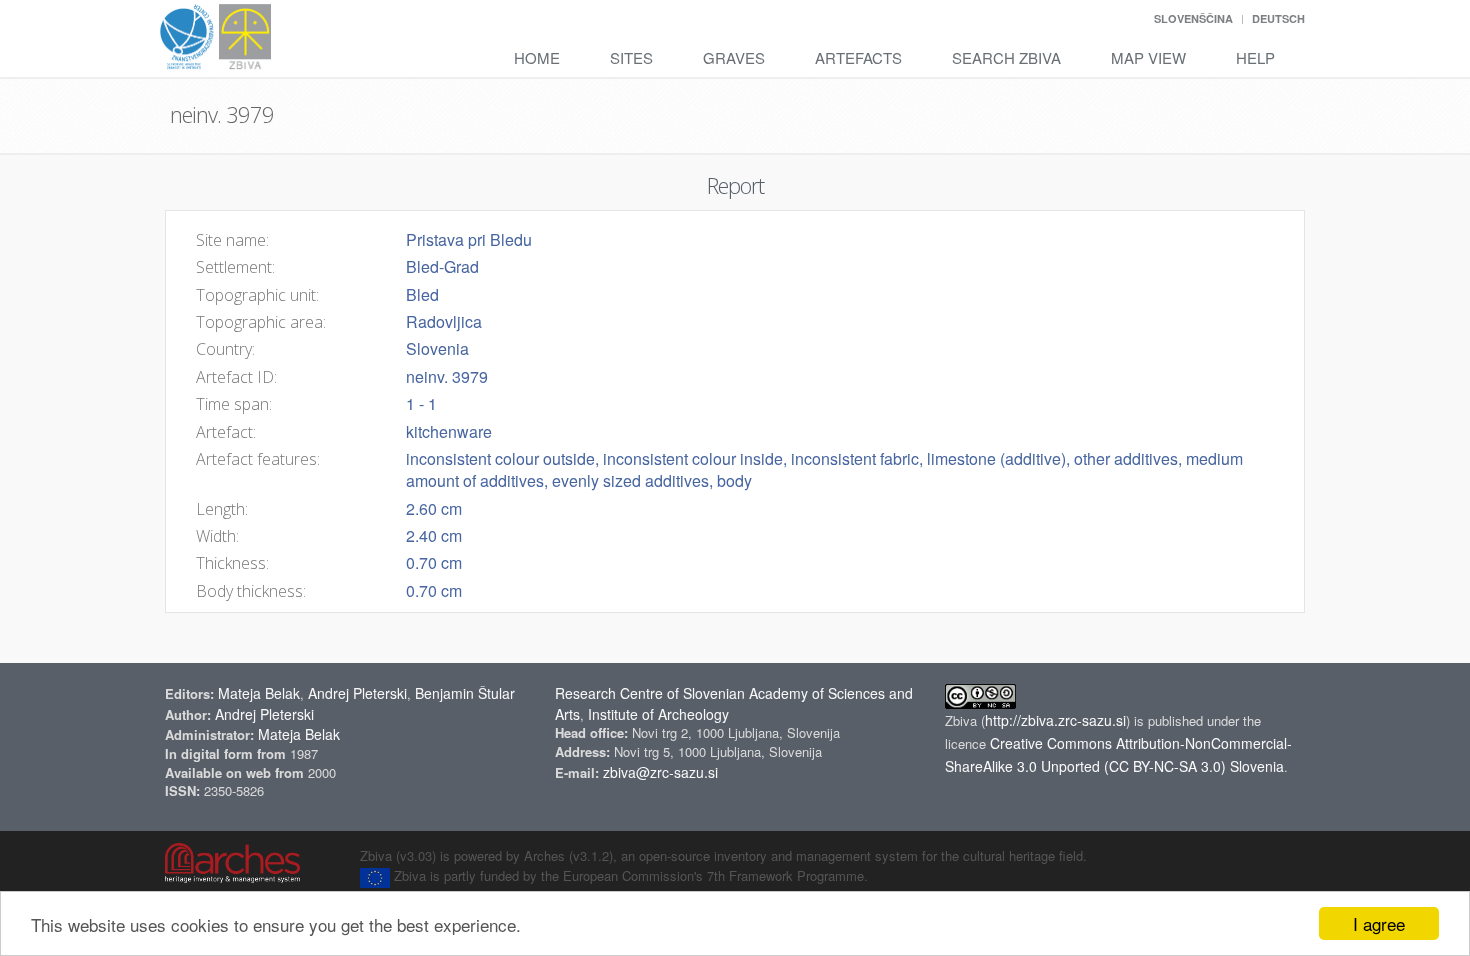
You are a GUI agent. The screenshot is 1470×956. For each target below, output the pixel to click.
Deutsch (1278, 18)
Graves (734, 57)
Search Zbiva (1006, 57)
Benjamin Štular (465, 693)
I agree (1379, 923)
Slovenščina (1193, 18)
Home (537, 57)
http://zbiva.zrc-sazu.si (1055, 720)
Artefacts (858, 57)
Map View (1148, 57)
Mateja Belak (259, 693)
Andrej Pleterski (357, 693)
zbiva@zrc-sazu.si (660, 772)
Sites (631, 57)
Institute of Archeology (658, 714)
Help (1255, 57)
